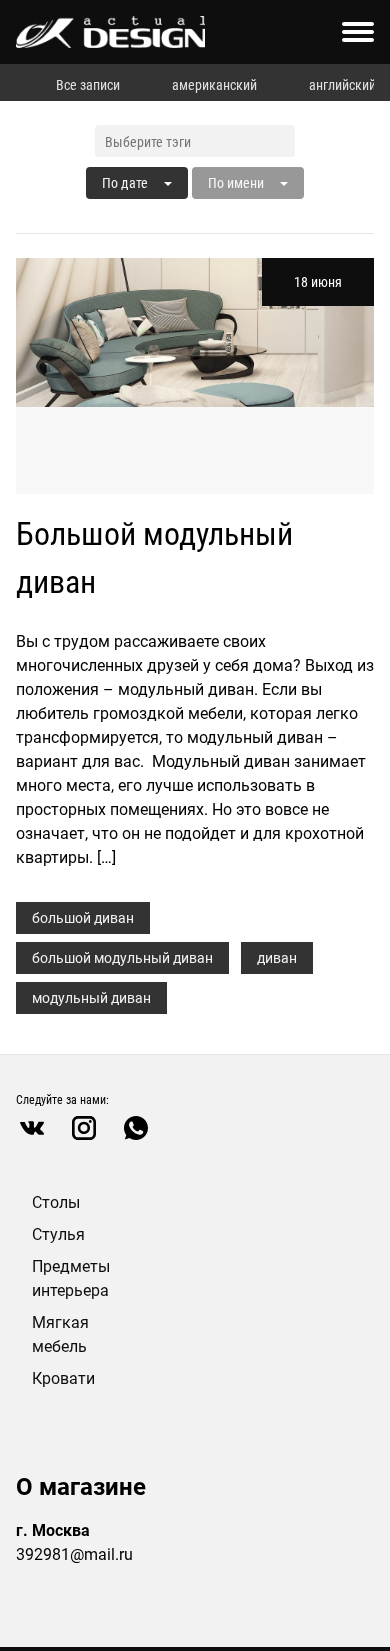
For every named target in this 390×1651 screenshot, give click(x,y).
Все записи (88, 85)
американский (214, 85)
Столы (56, 1202)
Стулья (58, 1234)
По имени (236, 183)
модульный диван (91, 998)
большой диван (83, 918)
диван (277, 958)
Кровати (63, 1378)
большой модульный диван (122, 958)
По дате (125, 183)
